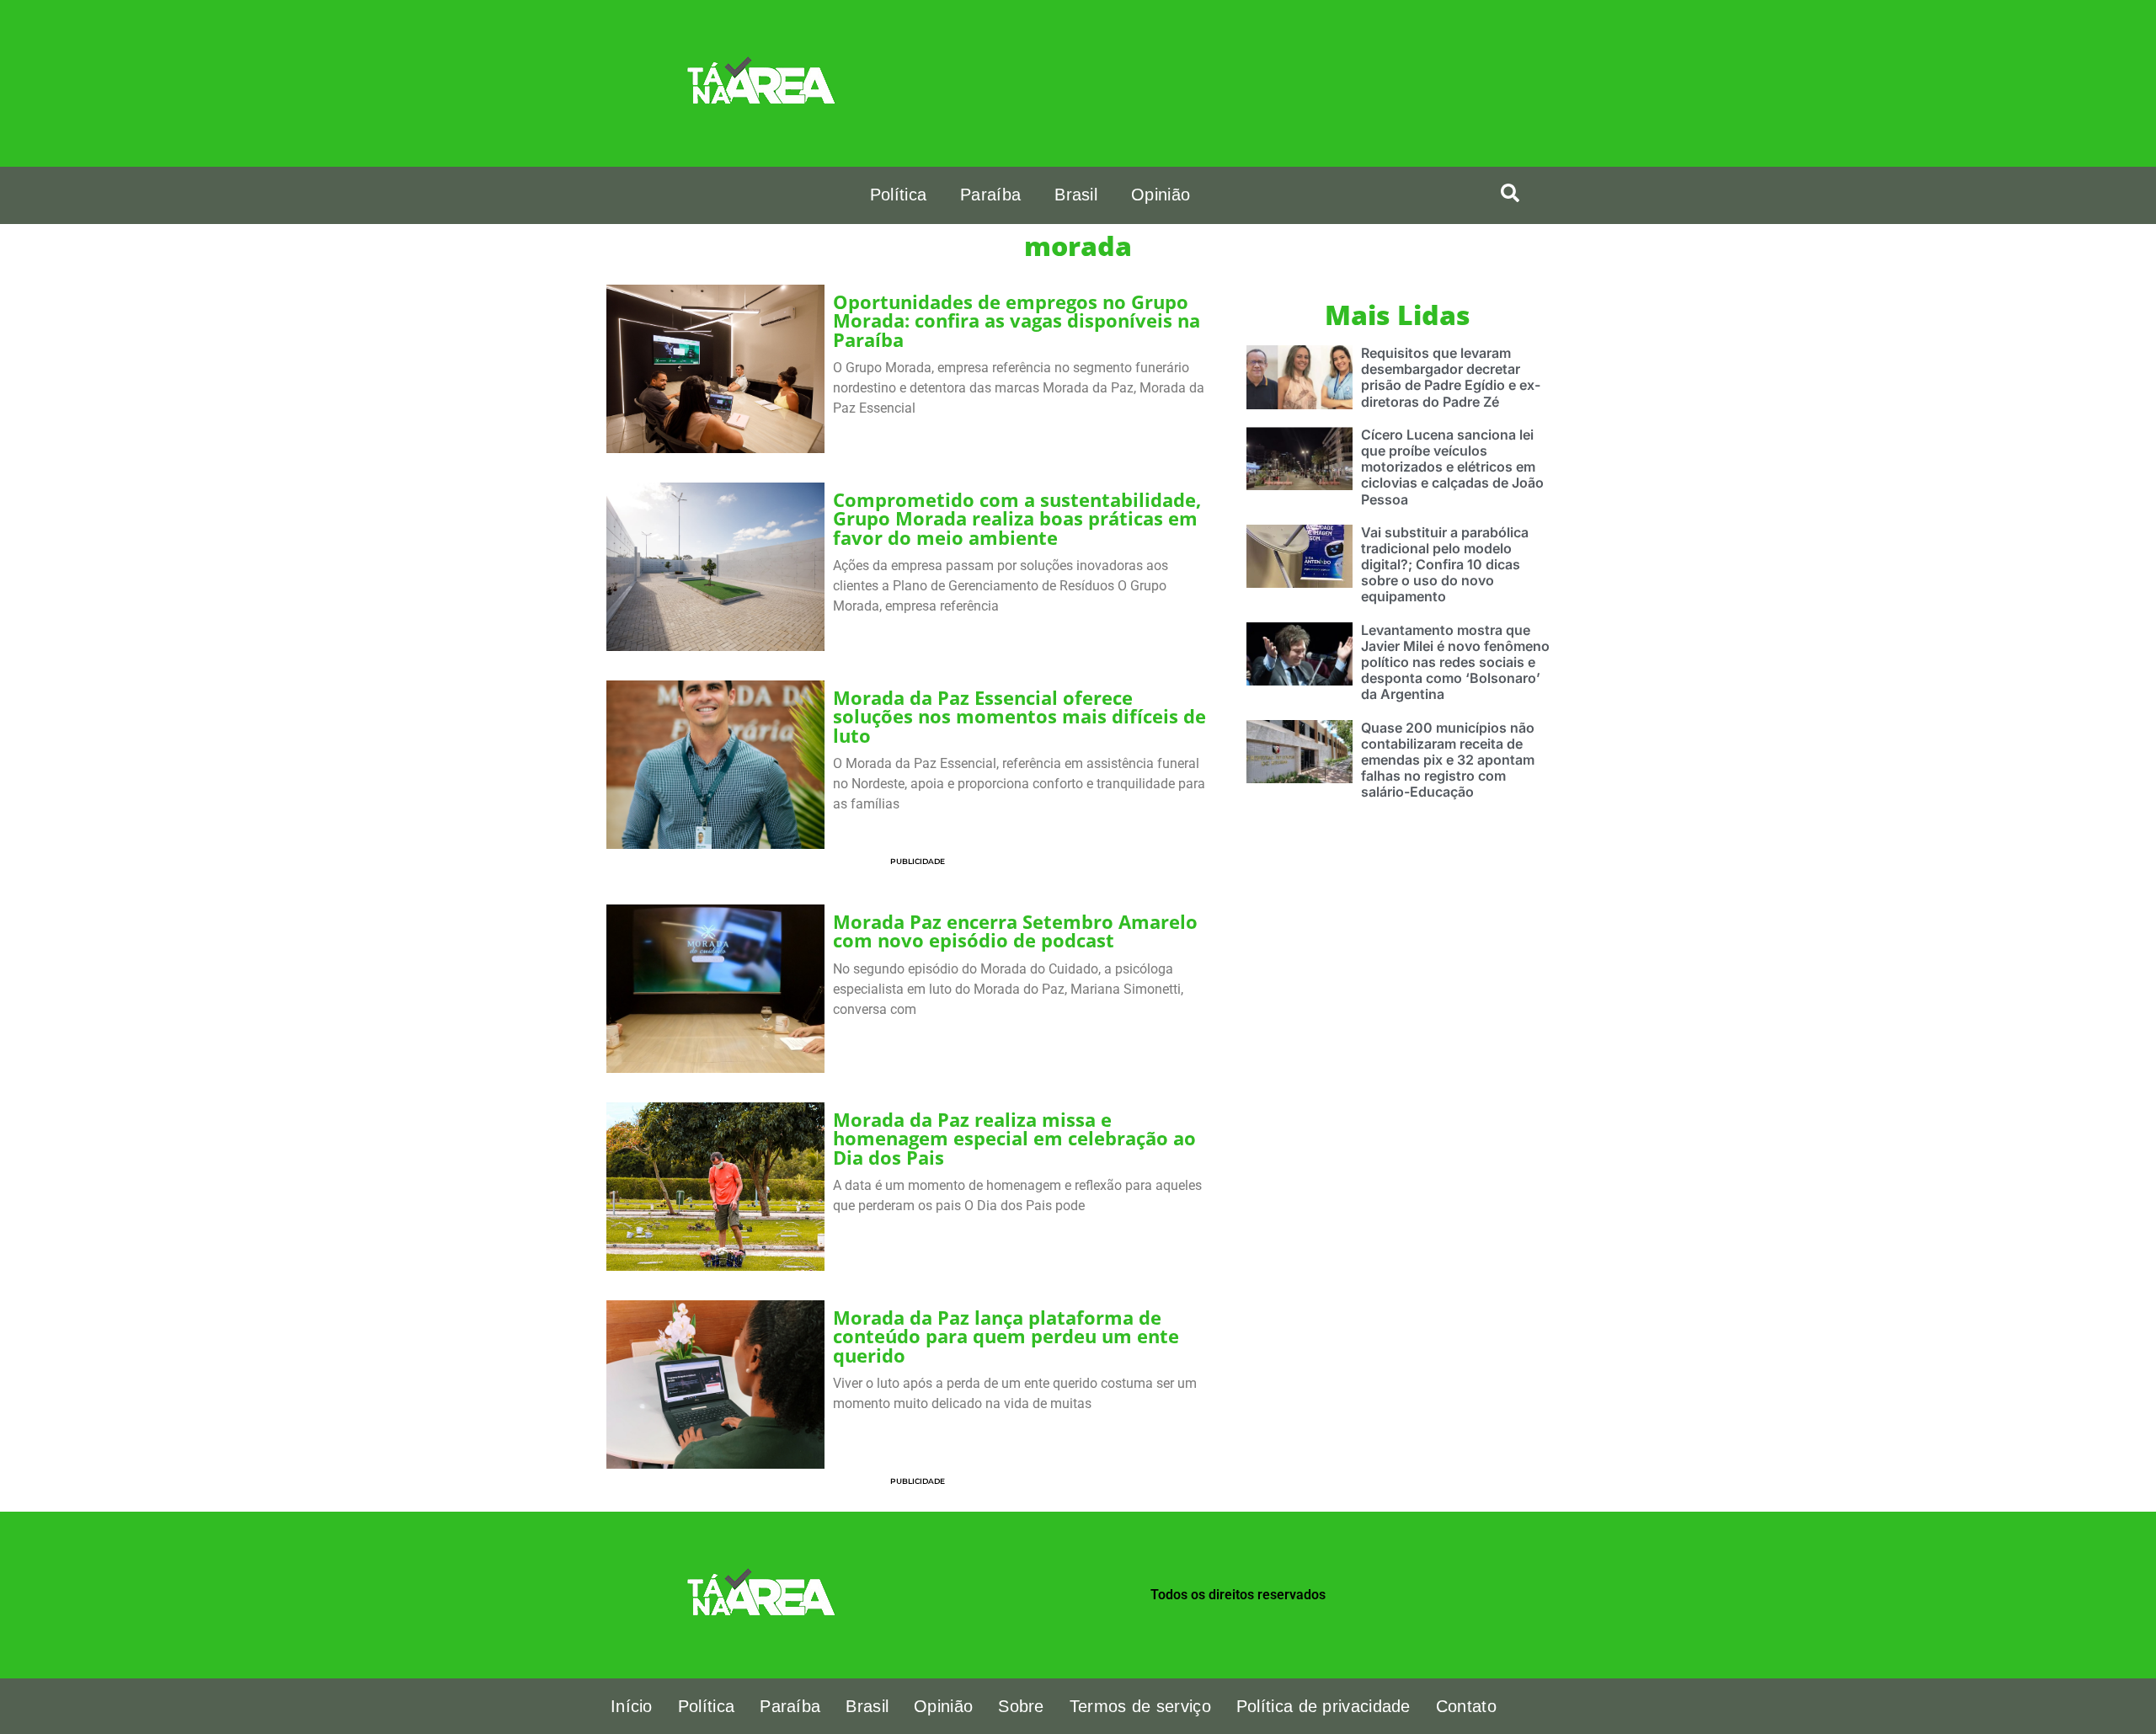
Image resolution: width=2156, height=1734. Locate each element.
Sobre (1021, 1706)
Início (632, 1706)
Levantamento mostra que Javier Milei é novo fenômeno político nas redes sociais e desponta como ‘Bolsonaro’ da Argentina (1455, 662)
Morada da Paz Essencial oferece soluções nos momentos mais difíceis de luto (1019, 717)
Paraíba (990, 195)
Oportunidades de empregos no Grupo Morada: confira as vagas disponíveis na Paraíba (1017, 321)
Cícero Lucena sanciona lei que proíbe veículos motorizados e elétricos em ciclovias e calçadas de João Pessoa (1452, 467)
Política (898, 195)
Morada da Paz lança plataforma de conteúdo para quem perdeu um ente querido (1006, 1337)
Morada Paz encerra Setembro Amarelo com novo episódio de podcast (1015, 931)
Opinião (1161, 195)
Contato (1466, 1706)
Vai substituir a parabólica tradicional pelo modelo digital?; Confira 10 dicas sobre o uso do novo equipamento (1445, 565)
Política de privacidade (1323, 1706)
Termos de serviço (1140, 1706)
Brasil (1076, 195)
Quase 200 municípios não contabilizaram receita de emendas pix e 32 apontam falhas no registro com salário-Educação (1448, 760)
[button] (1510, 193)
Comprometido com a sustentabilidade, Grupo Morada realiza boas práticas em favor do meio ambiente (1017, 519)
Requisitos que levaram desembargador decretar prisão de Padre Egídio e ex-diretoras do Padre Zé (1451, 377)
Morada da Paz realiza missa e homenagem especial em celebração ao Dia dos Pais (1014, 1139)
